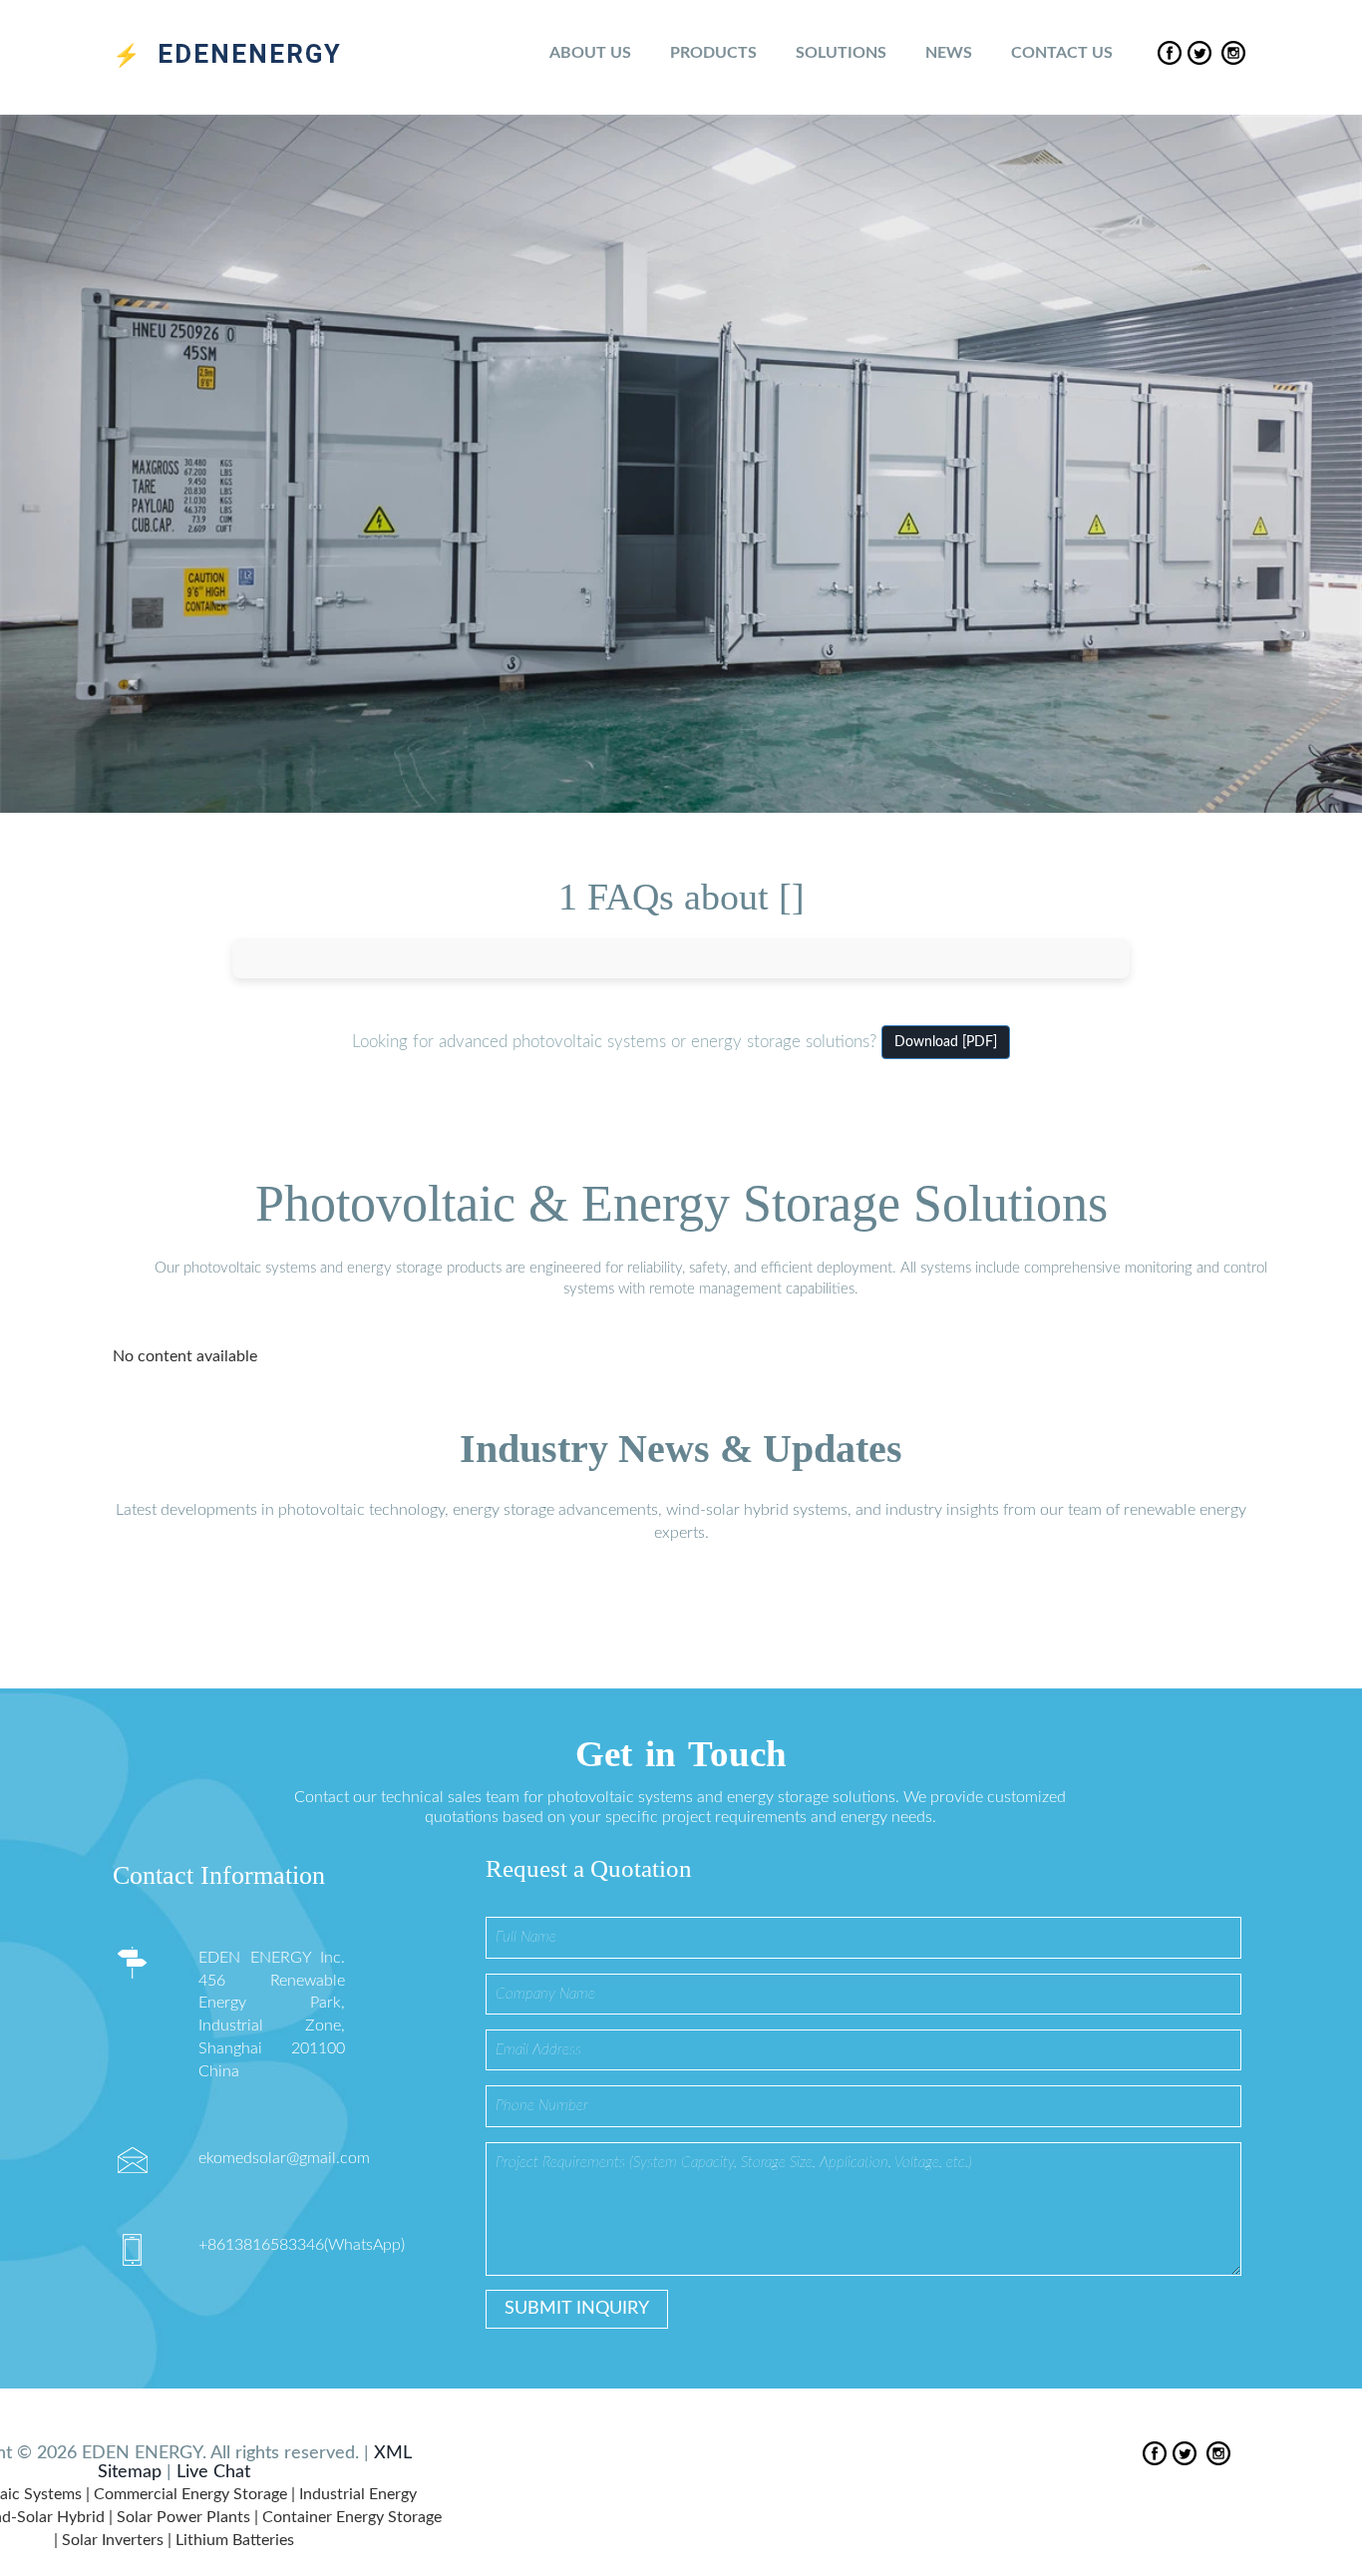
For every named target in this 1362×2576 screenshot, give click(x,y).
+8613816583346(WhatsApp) (302, 2245)
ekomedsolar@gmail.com (284, 2158)
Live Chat (213, 2472)
